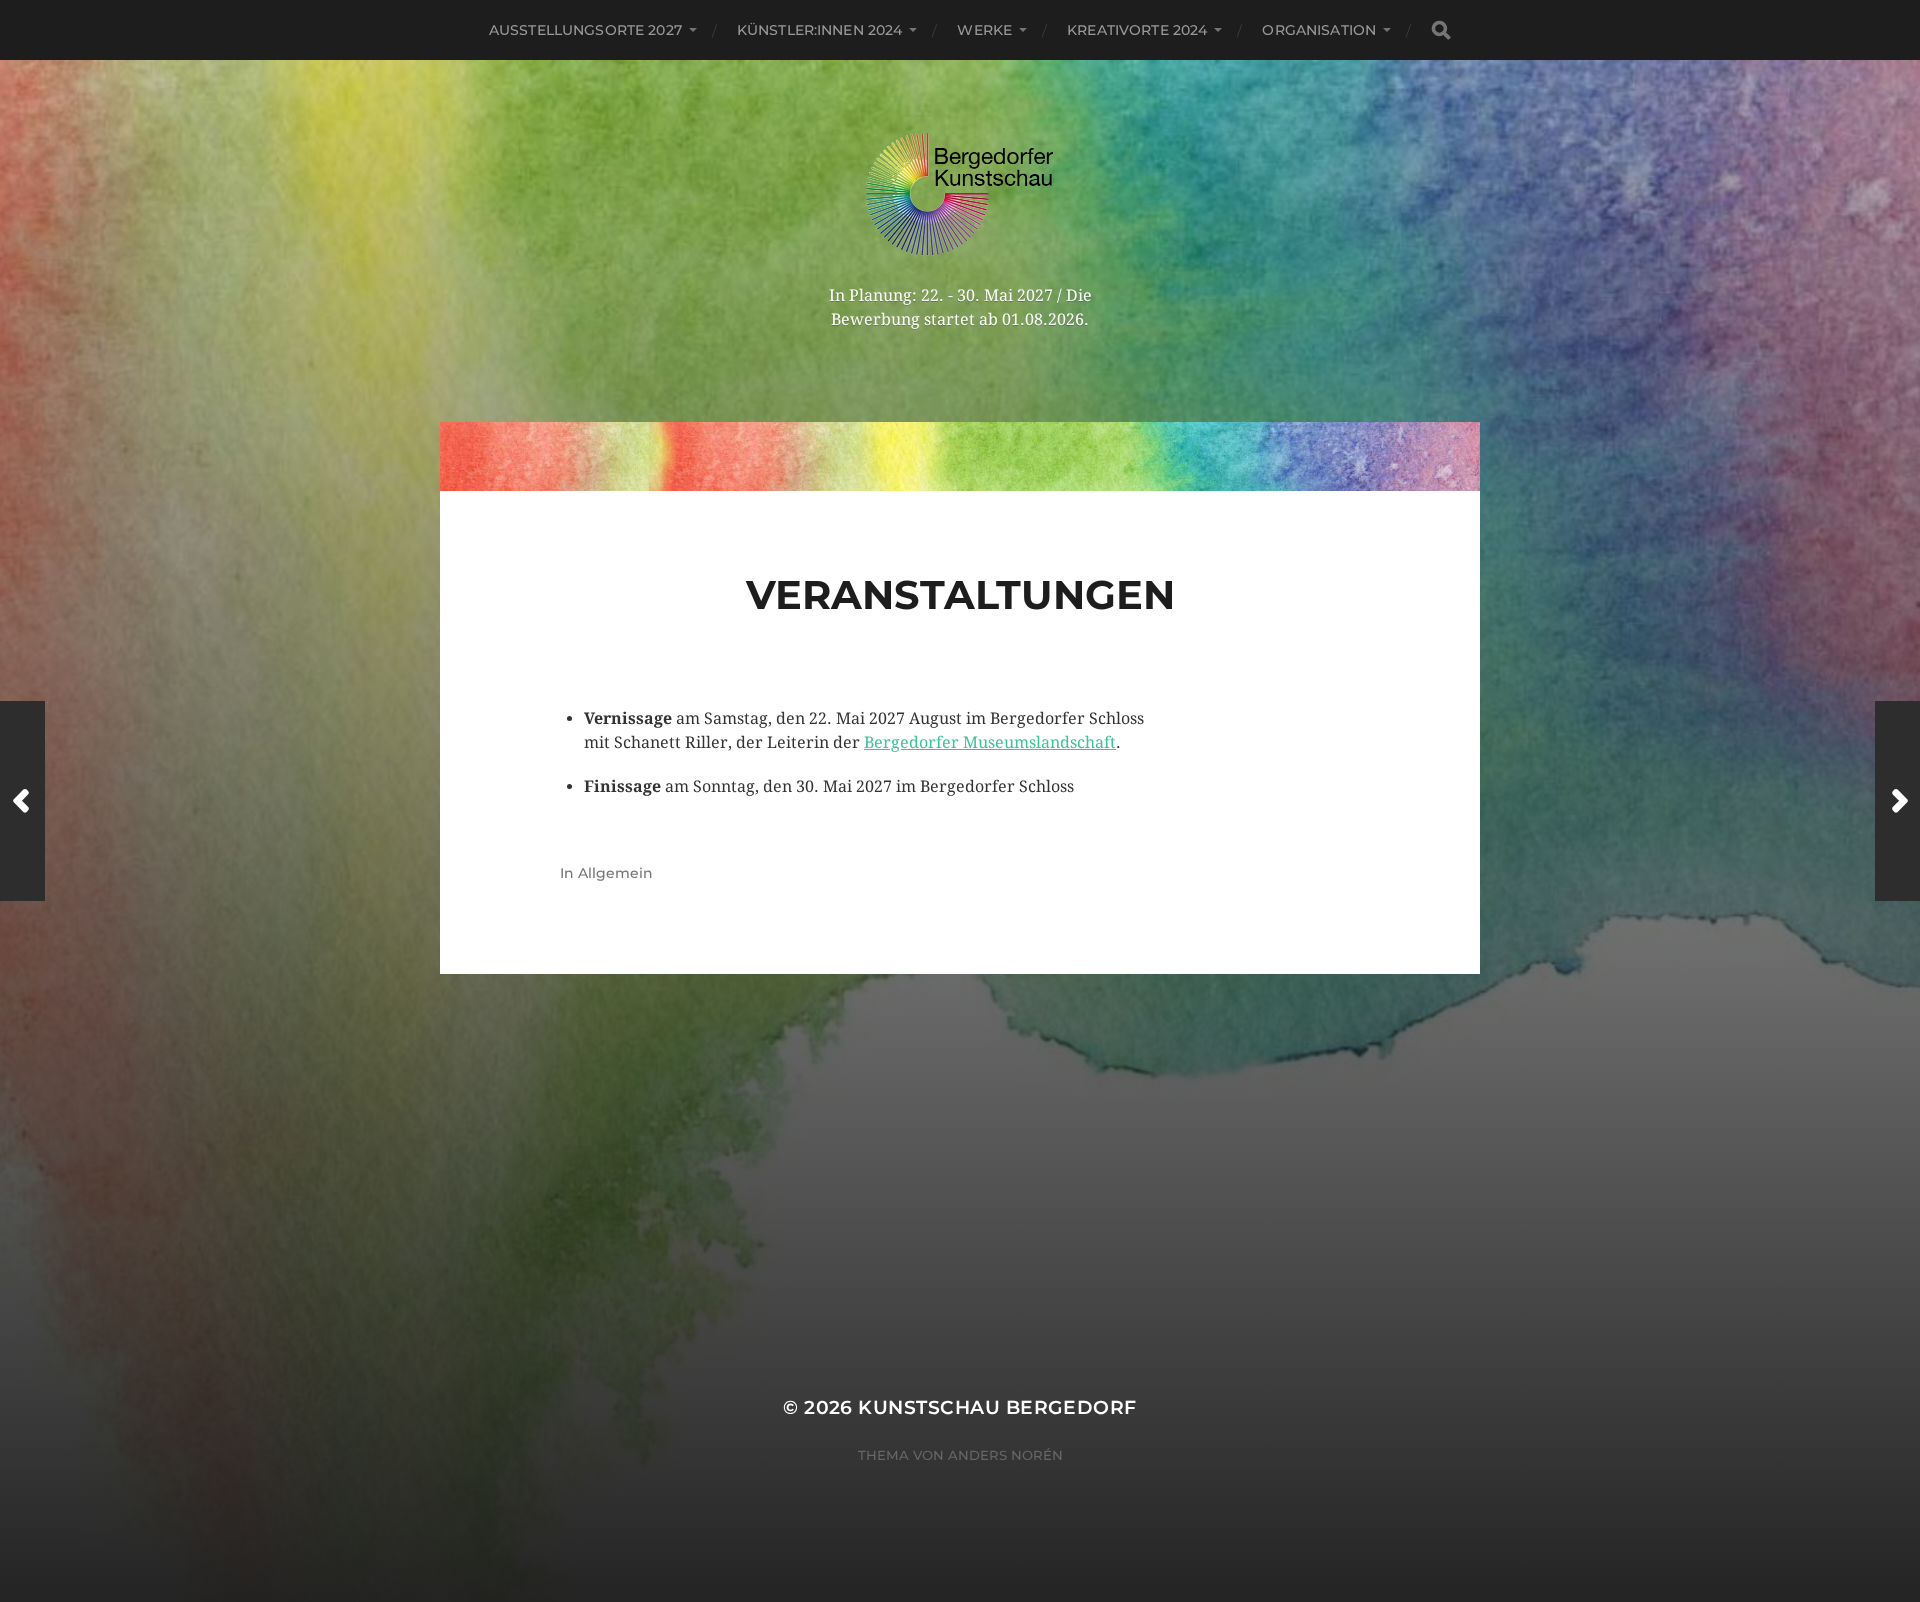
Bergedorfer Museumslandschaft (990, 742)
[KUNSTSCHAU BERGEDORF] (960, 194)
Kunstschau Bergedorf (997, 1407)
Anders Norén (1005, 1455)
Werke (984, 30)
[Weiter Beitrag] (1897, 801)
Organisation (1319, 30)
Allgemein (615, 873)
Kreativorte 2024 (1137, 30)
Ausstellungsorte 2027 (585, 30)
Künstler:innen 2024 (820, 30)
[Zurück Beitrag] (22, 801)
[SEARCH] (1441, 30)
